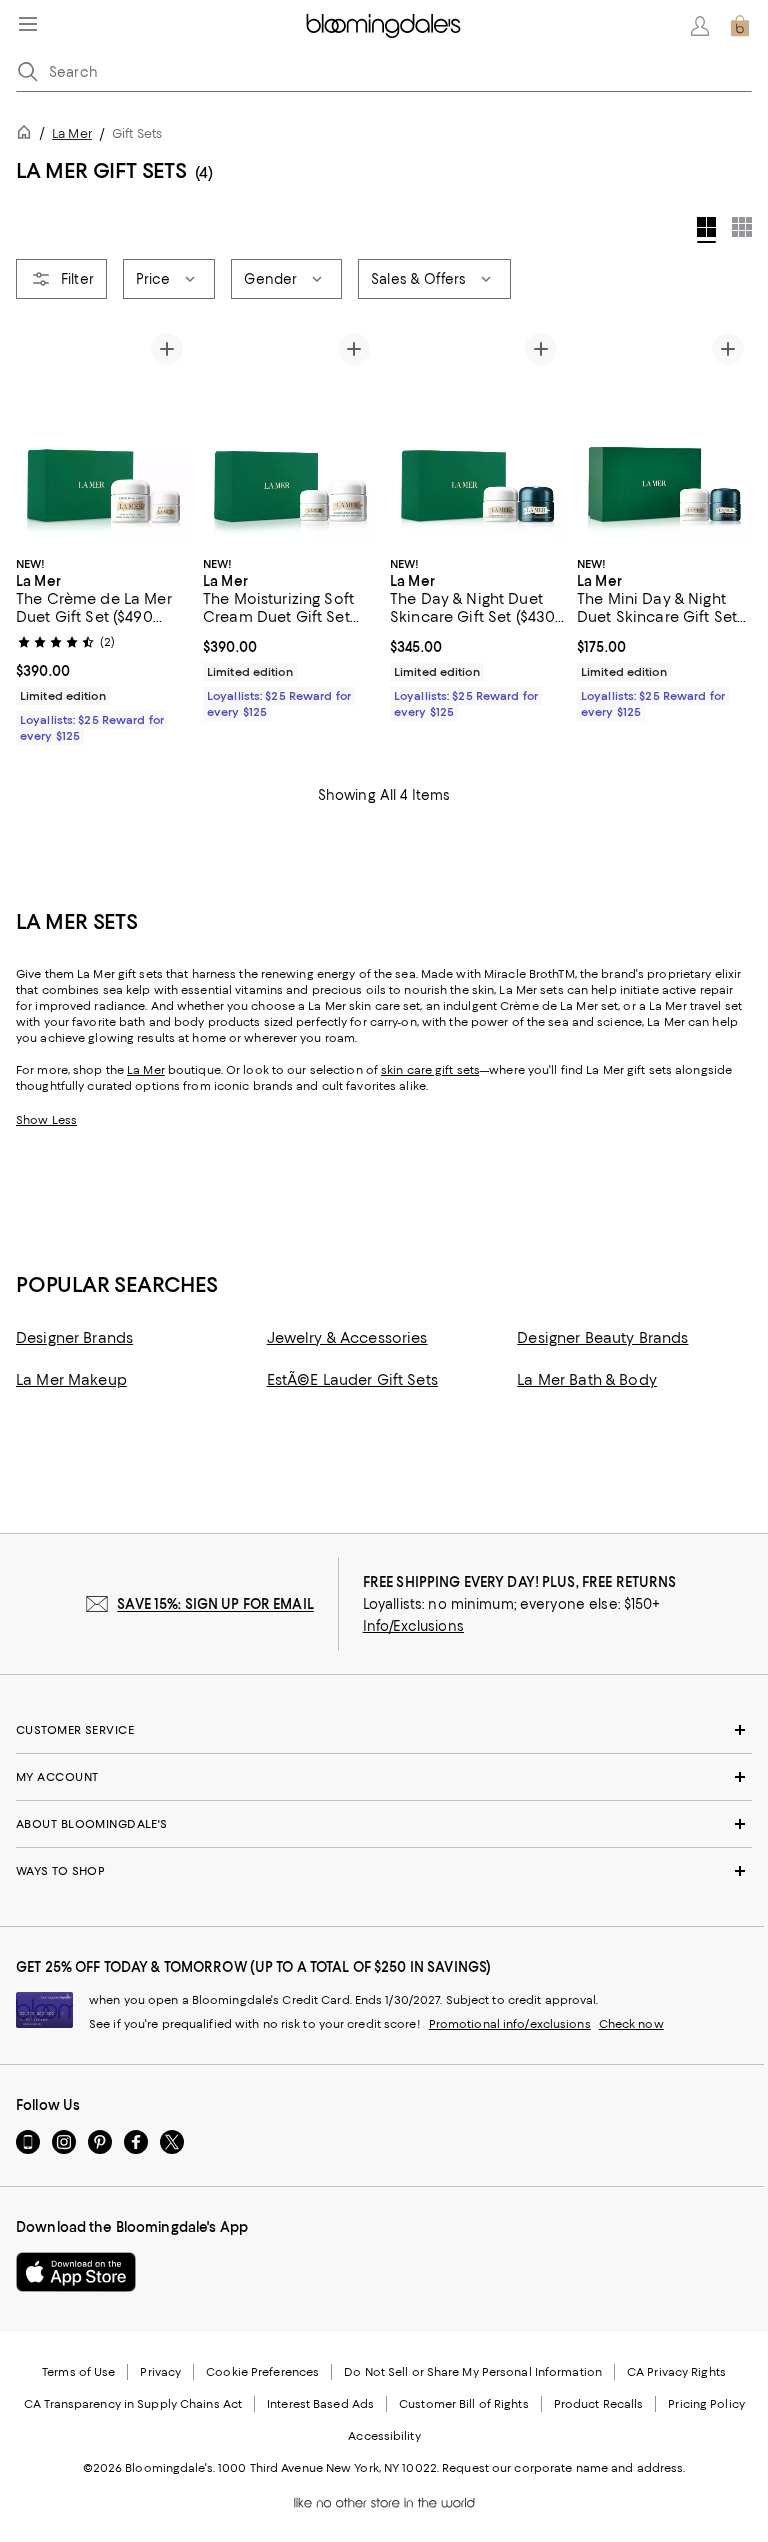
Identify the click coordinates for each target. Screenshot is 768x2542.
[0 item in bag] (740, 26)
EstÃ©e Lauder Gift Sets (352, 1380)
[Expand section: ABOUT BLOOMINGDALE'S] (384, 1824)
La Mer (72, 133)
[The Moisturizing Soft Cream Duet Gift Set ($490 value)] (290, 434)
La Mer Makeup (71, 1380)
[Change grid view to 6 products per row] (742, 227)
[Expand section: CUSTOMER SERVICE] (384, 1730)
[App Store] (76, 2272)
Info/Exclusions (413, 1626)
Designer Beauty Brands (602, 1338)
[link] (103, 648)
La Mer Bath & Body (587, 1380)
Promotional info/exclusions (510, 2024)
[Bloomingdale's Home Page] (383, 26)
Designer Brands (74, 1338)
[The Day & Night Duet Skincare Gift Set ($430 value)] (477, 434)
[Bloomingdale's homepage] (28, 135)
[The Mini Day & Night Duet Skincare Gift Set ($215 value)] (664, 434)
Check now (631, 2024)
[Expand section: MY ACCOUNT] (384, 1777)
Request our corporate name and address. (563, 2468)
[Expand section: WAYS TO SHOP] (384, 1871)
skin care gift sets (430, 1070)
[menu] (28, 24)
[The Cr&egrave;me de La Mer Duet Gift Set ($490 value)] (103, 434)
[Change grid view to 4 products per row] (706, 230)
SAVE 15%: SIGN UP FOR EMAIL (215, 1604)
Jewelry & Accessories (347, 1338)
